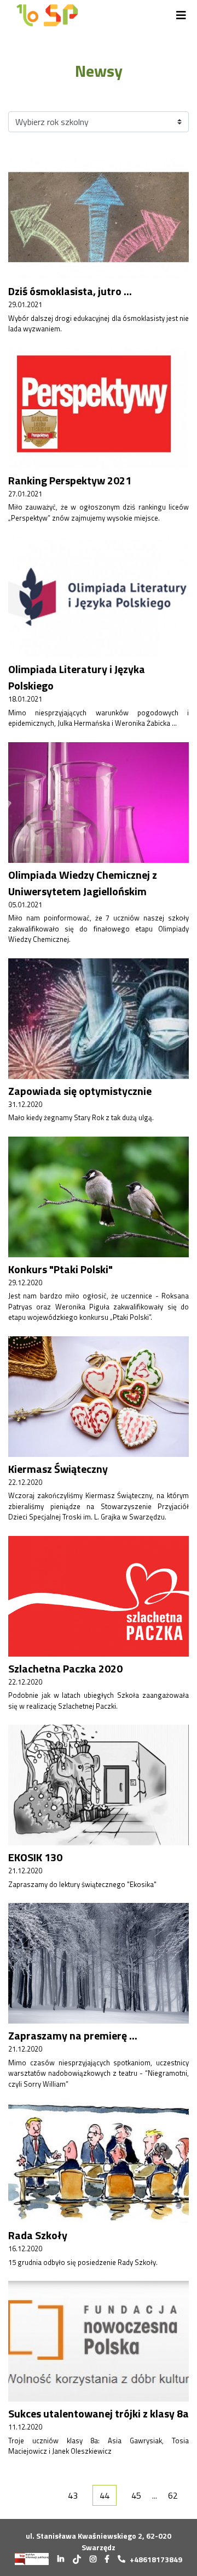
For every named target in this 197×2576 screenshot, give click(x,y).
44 (105, 2495)
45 (136, 2495)
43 (73, 2495)
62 (173, 2495)
